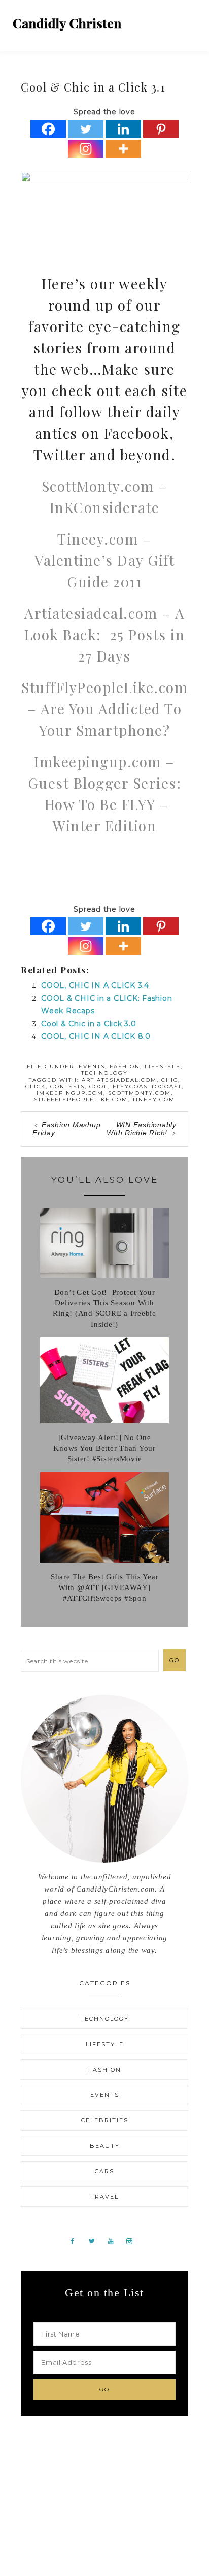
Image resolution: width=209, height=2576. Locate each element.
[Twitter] (86, 129)
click (36, 1086)
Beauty (105, 2146)
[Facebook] (48, 129)
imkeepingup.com (70, 1093)
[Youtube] (115, 2241)
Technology (104, 1073)
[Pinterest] (161, 129)
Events (92, 1067)
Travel (104, 2197)
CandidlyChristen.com (67, 24)
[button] (189, 20)
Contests (67, 1086)
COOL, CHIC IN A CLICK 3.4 (95, 985)
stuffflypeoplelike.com (81, 1100)
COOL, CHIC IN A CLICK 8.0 (96, 1036)
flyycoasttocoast (147, 1086)
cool (99, 1086)
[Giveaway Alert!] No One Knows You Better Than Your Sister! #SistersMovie (104, 1448)
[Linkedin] (123, 129)
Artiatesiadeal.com (119, 1080)
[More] (123, 149)
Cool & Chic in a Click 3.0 (89, 1024)
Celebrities (105, 2120)
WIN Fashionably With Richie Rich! (142, 1129)
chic (170, 1080)
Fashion (125, 1067)
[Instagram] (86, 149)
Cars (104, 2171)
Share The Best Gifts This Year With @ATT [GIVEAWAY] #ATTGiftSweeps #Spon (105, 1587)
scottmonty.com (140, 1093)
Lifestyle (163, 1067)
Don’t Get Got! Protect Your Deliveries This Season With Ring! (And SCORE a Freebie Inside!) (104, 1308)
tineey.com (154, 1100)
